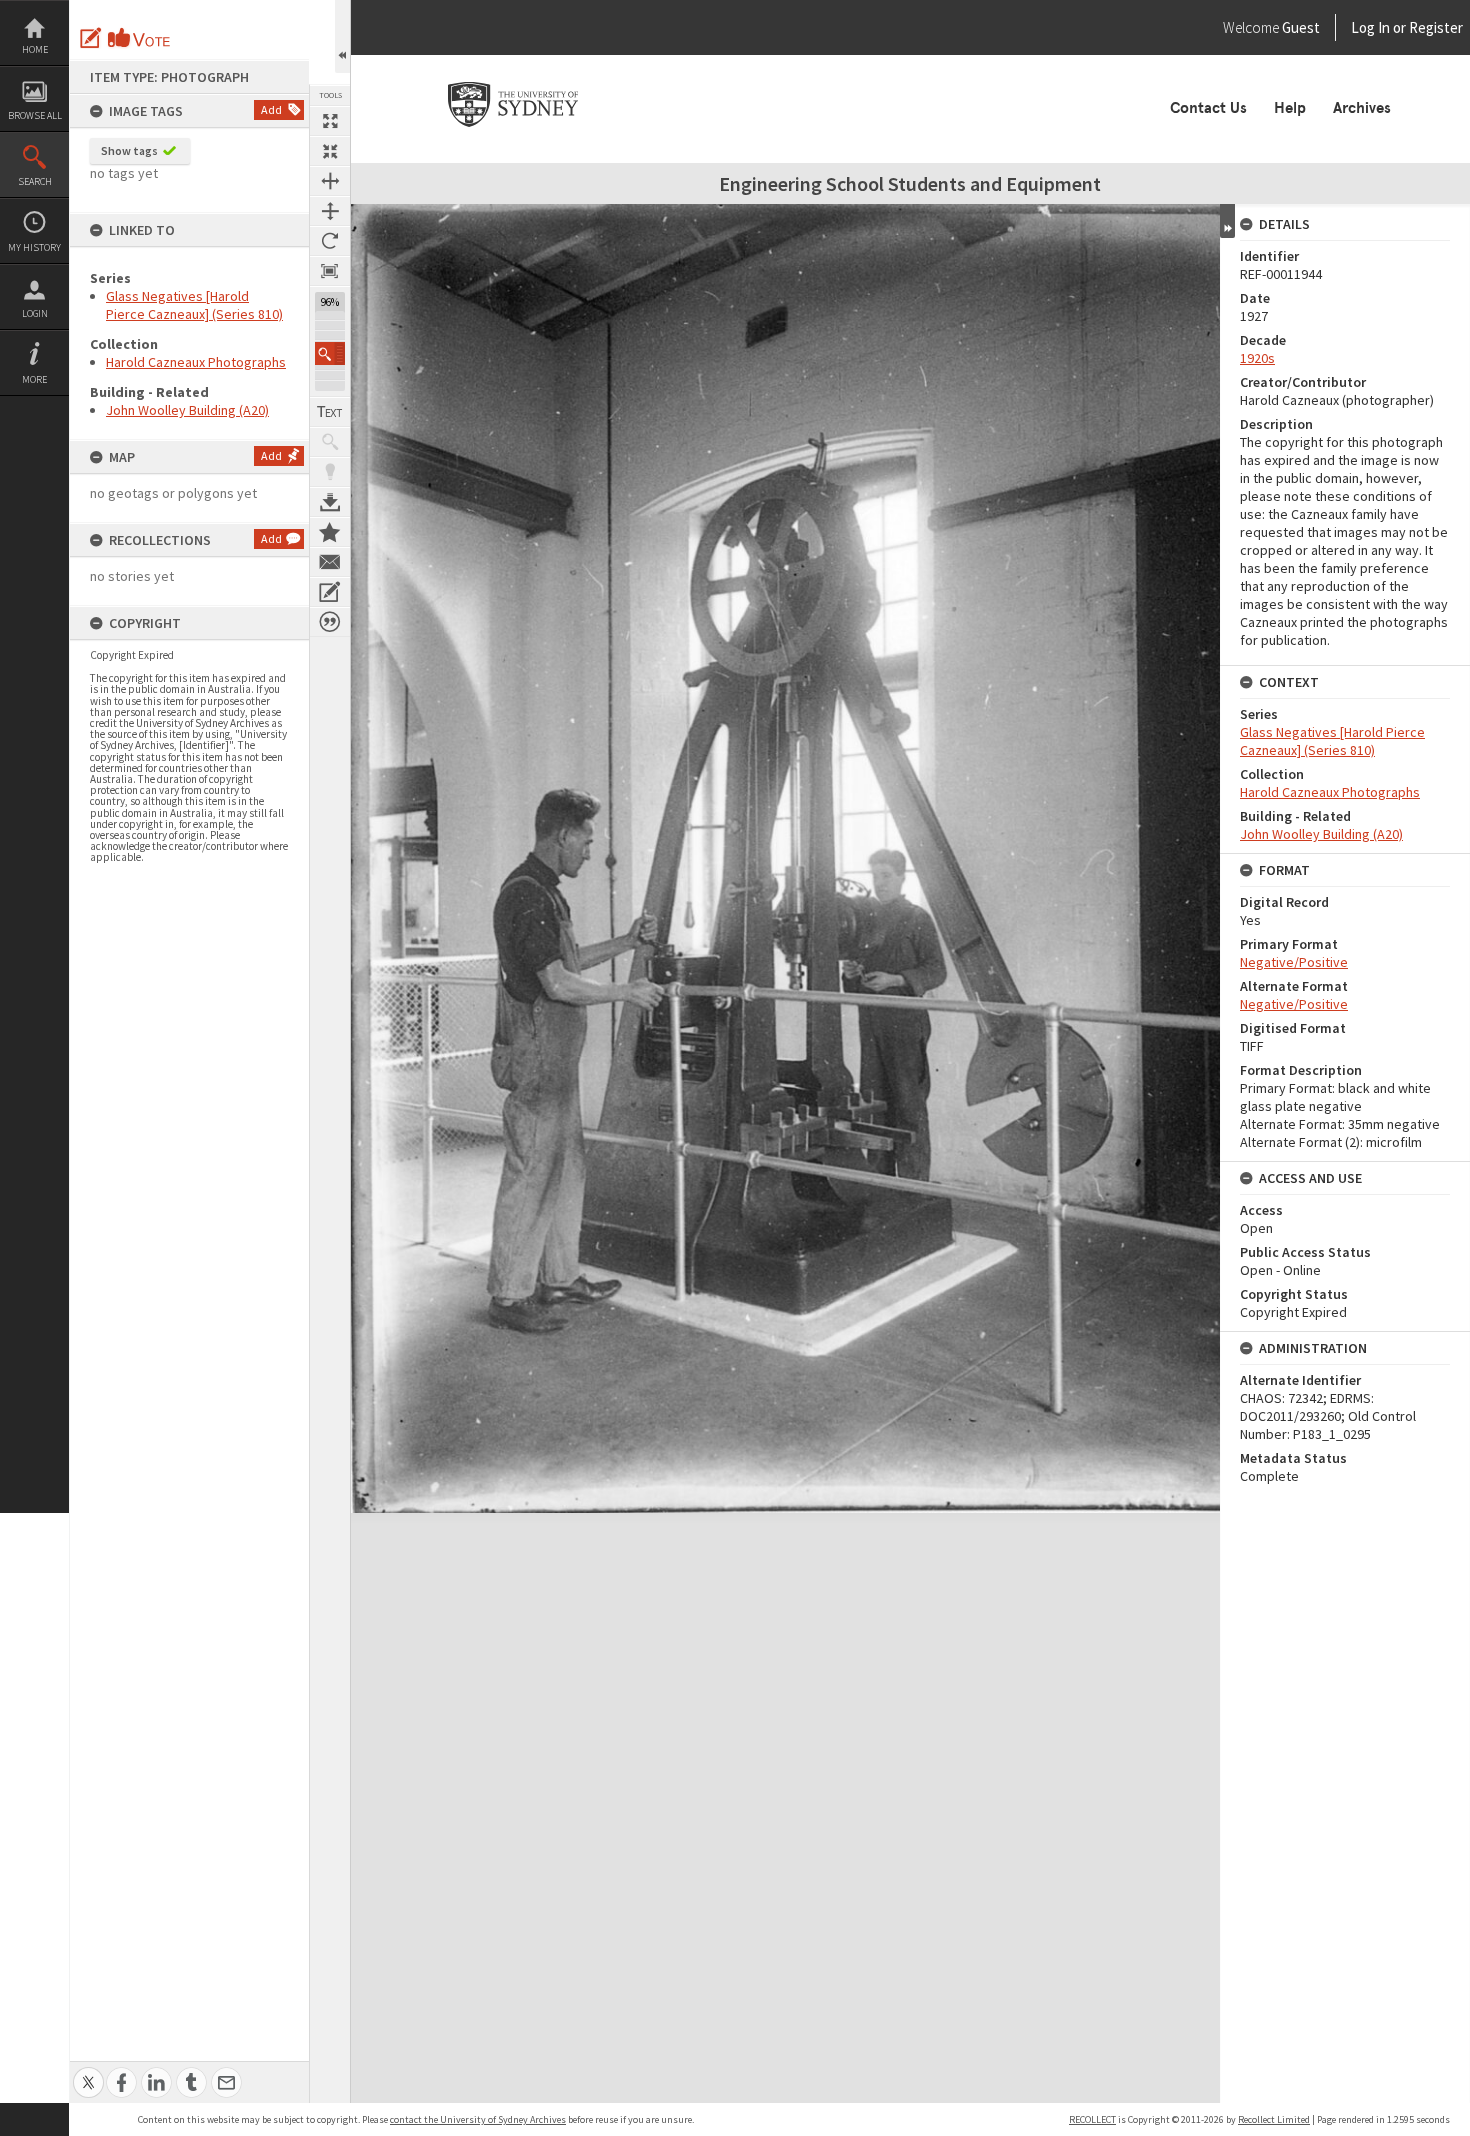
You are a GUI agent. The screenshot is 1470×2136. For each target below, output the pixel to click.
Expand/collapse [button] (1227, 221)
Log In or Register (1369, 27)
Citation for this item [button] (330, 622)
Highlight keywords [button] (330, 472)
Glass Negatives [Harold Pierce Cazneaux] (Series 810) (194, 305)
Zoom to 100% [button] (330, 271)
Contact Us (1208, 108)
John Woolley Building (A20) (187, 410)
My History (34, 247)
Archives (1362, 108)
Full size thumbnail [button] (330, 121)
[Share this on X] (88, 2071)
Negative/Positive (1294, 962)
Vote (140, 38)
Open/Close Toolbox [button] (342, 36)
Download (330, 502)
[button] (330, 353)
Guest (1301, 27)
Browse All (35, 115)
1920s (1257, 358)
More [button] (34, 379)
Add (271, 109)
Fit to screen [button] (330, 151)
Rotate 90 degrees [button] (330, 241)
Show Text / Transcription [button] (330, 412)
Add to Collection (330, 532)
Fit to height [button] (330, 211)
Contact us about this (330, 562)
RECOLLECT (1092, 2119)
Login (35, 313)
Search (35, 181)
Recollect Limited (1274, 2119)
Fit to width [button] (330, 181)
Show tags (129, 150)
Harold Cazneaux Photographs (196, 362)
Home (35, 49)
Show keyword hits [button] (330, 442)
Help (1290, 108)
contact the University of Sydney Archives (478, 2119)
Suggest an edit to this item (91, 38)
